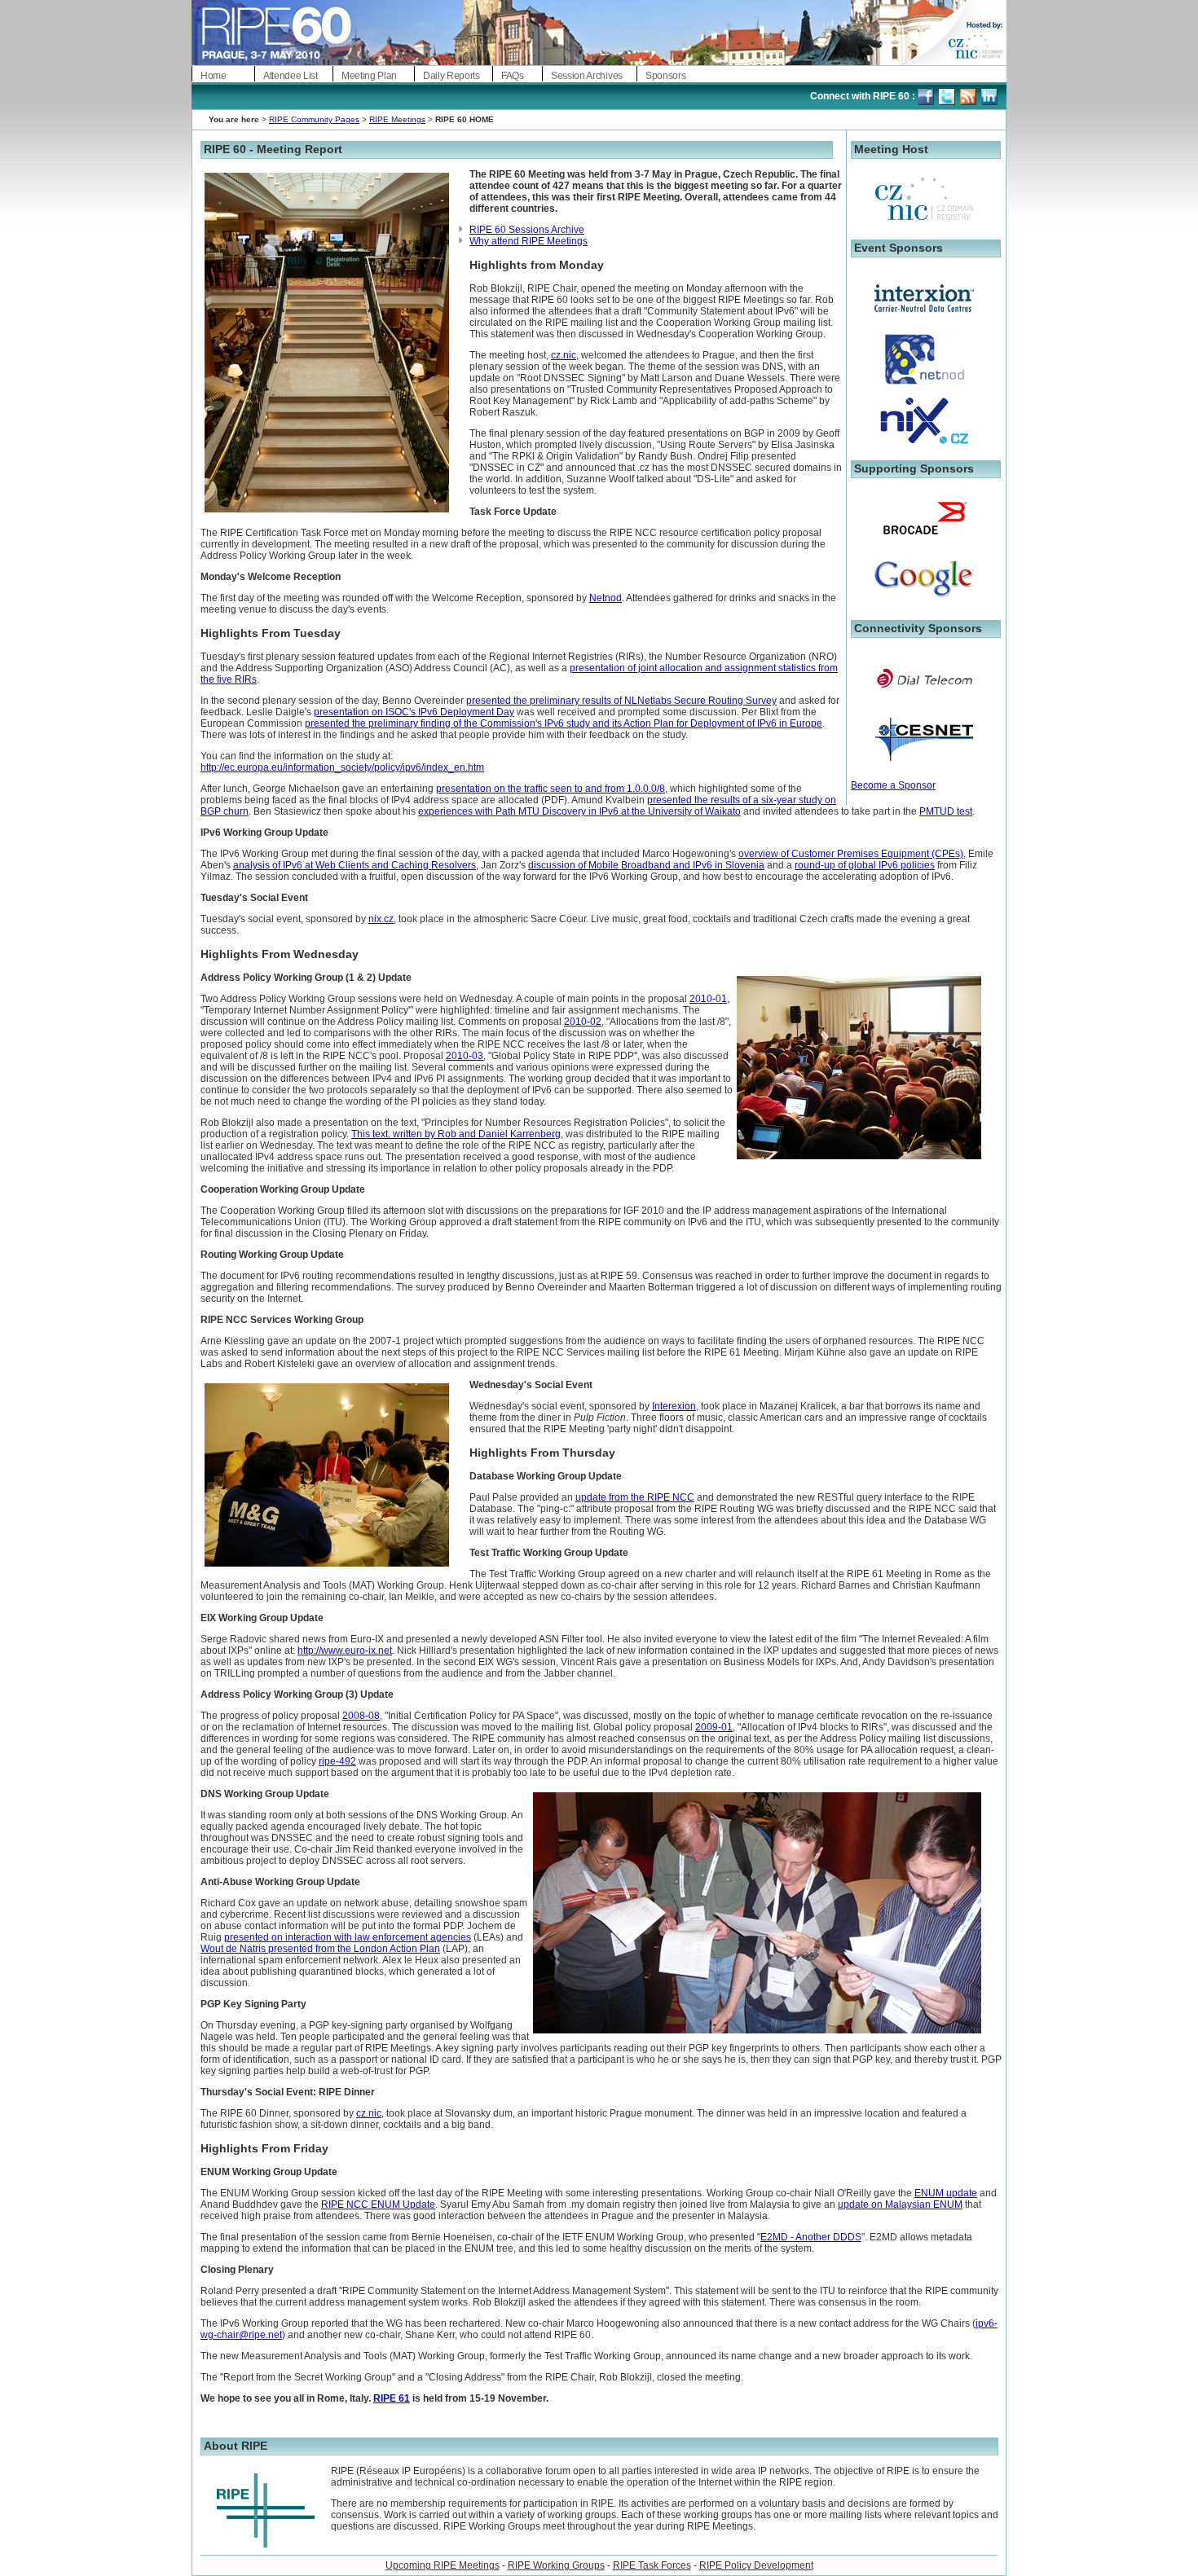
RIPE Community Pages (314, 119)
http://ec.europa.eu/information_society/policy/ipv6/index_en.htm (342, 767)
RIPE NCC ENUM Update (378, 2205)
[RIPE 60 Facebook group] (927, 96)
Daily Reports (451, 76)
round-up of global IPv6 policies (865, 865)
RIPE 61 (392, 2398)
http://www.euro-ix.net (345, 1651)
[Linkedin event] (991, 96)
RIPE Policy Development (756, 2565)
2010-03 (465, 1056)
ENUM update (946, 2193)
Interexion (674, 1406)
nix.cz (381, 919)
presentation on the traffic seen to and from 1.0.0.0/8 (551, 789)
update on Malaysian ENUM (900, 2205)
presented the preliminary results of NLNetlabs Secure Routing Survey (621, 701)
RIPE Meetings (397, 119)
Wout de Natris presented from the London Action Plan (320, 1949)
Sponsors (665, 76)
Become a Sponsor (893, 785)
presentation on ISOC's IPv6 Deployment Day (414, 712)
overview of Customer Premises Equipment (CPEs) (851, 854)
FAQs (513, 76)
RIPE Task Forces (652, 2565)
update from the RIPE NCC (635, 1497)
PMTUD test (946, 811)
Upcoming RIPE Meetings (443, 2565)
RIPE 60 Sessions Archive (527, 230)
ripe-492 (337, 1761)
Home (214, 76)
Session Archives (587, 76)
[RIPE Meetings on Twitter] (948, 96)
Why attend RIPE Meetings (529, 241)
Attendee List (291, 76)
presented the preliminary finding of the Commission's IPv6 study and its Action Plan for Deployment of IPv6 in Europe (564, 723)
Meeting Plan (369, 76)
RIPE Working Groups (556, 2565)
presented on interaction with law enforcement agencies (348, 1937)
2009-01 (714, 1727)
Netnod (606, 598)
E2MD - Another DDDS (811, 2237)
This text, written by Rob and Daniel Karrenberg (456, 1134)
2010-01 (708, 999)
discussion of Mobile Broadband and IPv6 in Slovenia (646, 865)
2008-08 (361, 1716)
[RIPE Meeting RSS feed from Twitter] (969, 96)
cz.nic (564, 355)
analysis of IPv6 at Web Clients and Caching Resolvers (355, 865)
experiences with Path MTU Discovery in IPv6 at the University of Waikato (579, 811)
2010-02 (583, 1022)
